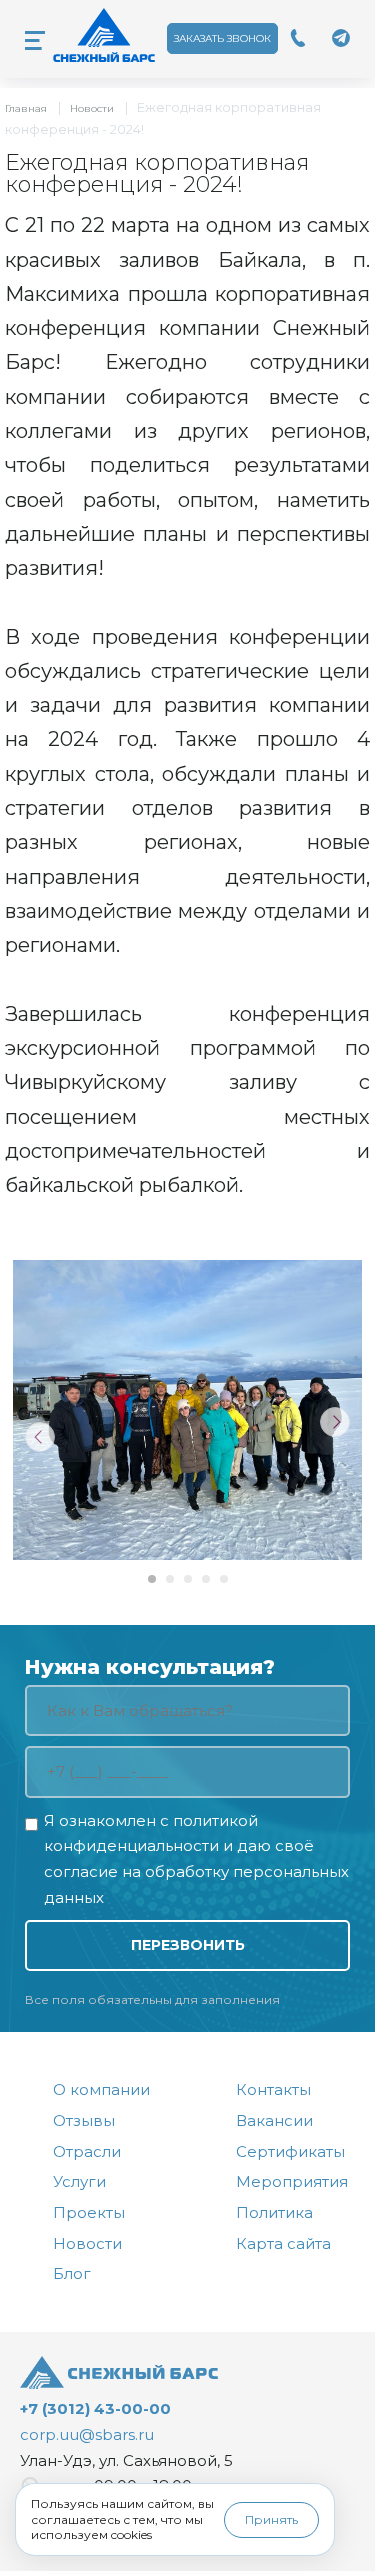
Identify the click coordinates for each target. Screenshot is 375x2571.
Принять (271, 2519)
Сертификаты (290, 2151)
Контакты (273, 2089)
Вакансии (274, 2120)
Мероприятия (292, 2181)
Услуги (79, 2181)
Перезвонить (188, 1945)
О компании (101, 2089)
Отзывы (84, 2120)
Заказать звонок (222, 38)
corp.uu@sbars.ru (87, 2434)
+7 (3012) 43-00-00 (95, 2408)
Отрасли (87, 2151)
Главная (26, 108)
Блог (72, 2273)
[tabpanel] (187, 1410)
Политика (274, 2212)
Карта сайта (283, 2243)
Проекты (89, 2212)
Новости (92, 108)
